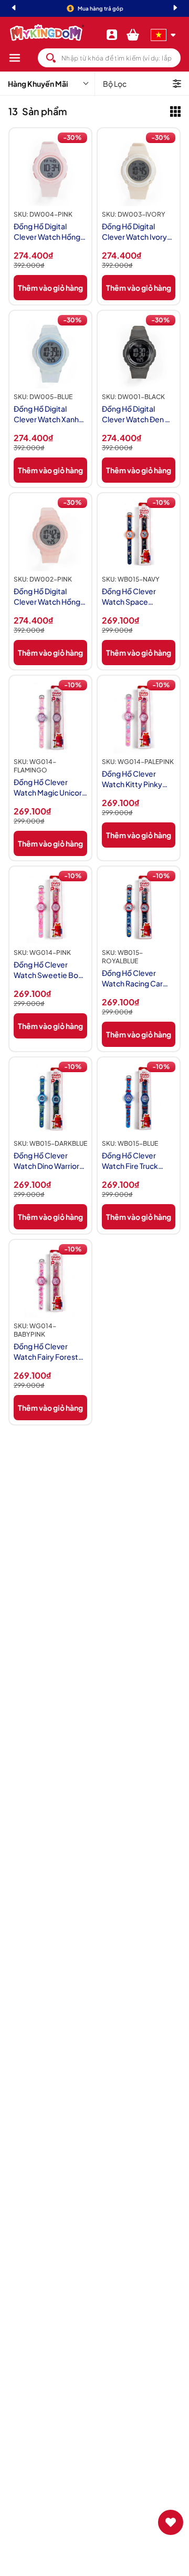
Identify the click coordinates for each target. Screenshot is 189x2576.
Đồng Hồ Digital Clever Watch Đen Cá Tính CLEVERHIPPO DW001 (138, 414)
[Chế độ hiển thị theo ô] (175, 111)
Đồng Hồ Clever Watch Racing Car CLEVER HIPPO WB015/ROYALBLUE (137, 978)
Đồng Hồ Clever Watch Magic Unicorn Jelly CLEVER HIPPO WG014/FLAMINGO (50, 787)
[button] (23, 58)
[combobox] (109, 58)
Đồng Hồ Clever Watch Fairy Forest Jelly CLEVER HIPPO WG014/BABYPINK (47, 1352)
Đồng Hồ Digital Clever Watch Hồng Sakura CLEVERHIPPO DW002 (47, 597)
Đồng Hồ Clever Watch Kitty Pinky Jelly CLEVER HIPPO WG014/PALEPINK (135, 779)
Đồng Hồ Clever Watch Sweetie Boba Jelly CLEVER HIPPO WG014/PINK (50, 970)
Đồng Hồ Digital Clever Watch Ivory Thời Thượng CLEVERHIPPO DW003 (134, 232)
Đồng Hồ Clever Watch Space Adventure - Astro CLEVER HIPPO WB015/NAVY (133, 597)
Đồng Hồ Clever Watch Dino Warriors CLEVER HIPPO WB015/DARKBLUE (48, 1161)
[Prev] (14, 9)
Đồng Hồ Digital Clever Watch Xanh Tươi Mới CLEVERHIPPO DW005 (46, 414)
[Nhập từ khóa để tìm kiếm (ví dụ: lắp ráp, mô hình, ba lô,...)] (51, 58)
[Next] (175, 9)
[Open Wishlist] (171, 2522)
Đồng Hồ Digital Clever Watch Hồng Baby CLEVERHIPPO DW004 (49, 232)
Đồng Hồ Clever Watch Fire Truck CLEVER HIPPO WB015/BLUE (130, 1161)
